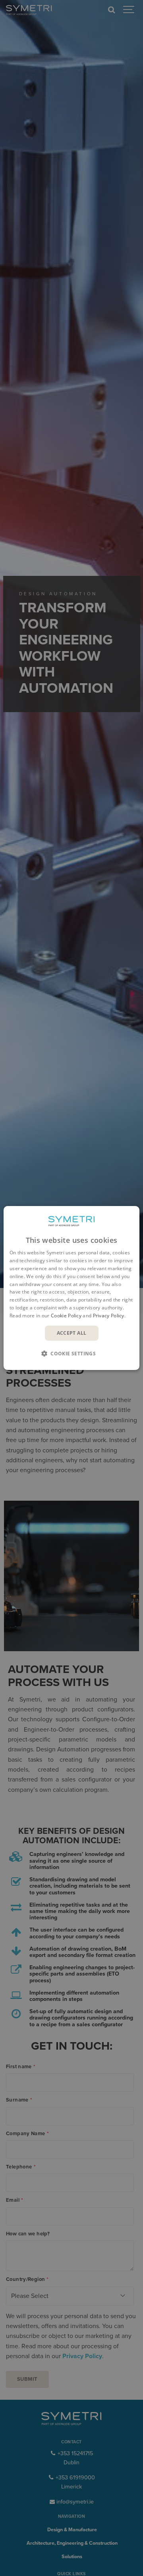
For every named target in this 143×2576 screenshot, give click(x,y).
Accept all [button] (72, 1333)
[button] (71, 1353)
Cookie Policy (66, 1316)
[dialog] (71, 1288)
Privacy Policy (109, 1316)
